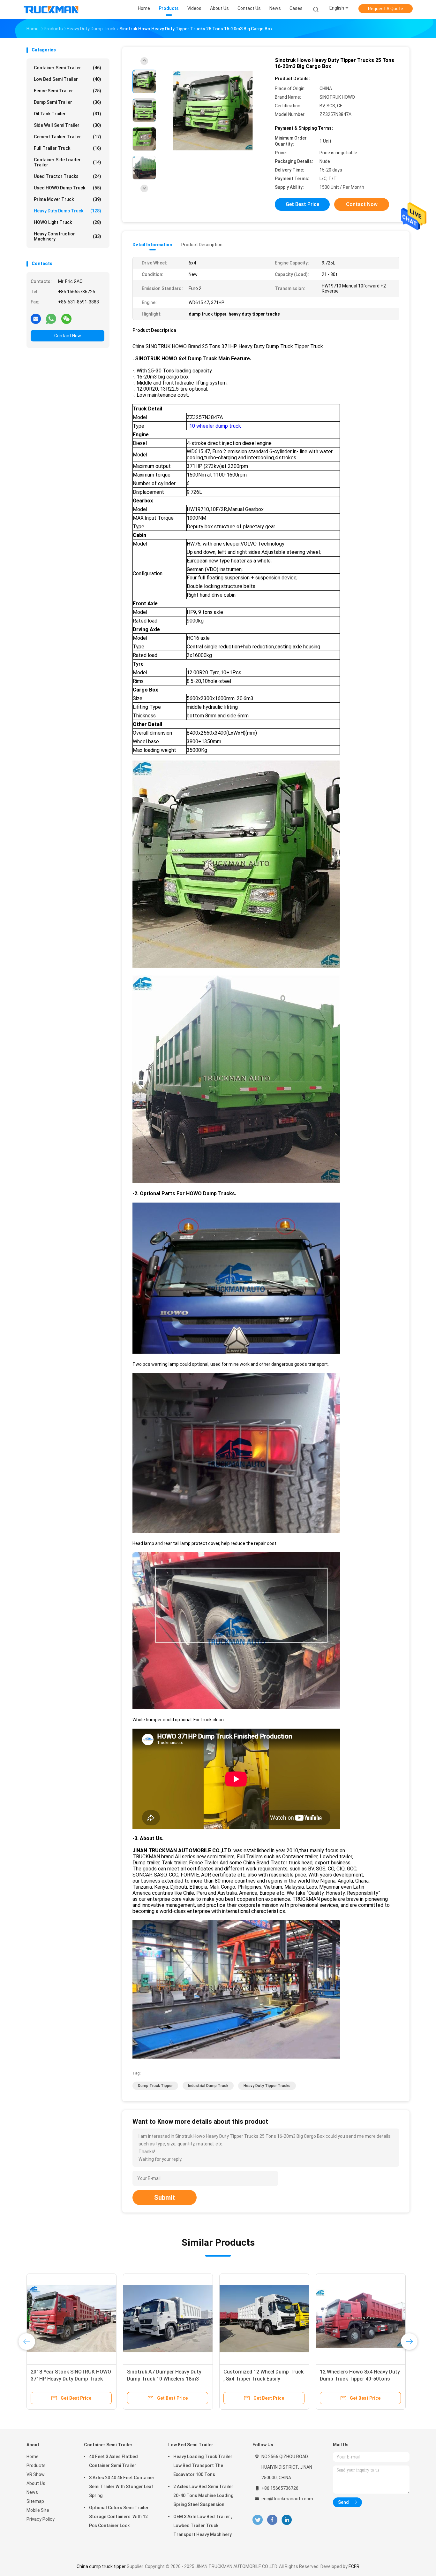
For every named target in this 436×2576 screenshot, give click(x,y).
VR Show (36, 2474)
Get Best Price (302, 204)
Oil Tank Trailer (68, 114)
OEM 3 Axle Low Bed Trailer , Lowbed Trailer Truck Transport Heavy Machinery (203, 2526)
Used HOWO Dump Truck (68, 188)
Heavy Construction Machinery (68, 236)
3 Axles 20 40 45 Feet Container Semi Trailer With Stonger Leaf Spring (122, 2487)
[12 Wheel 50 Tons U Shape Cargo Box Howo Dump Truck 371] (361, 2319)
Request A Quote (386, 9)
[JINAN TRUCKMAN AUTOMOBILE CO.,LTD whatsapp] (51, 318)
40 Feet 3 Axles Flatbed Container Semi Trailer (113, 2461)
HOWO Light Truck (68, 222)
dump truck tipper (155, 2086)
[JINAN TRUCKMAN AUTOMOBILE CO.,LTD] (51, 10)
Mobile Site (38, 2510)
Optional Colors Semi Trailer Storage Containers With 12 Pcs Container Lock (119, 2517)
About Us (36, 2483)
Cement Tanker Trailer (68, 137)
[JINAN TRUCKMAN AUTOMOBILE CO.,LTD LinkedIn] (287, 2520)
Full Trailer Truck (68, 148)
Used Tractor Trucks (68, 176)
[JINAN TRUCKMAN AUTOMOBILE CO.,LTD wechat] (66, 318)
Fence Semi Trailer (68, 91)
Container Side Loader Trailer (68, 162)
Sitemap (35, 2501)
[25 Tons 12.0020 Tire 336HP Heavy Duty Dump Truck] (168, 2319)
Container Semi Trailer (68, 68)
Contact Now (68, 336)
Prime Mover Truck (68, 199)
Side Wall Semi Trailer (68, 125)
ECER (354, 2566)
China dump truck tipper (101, 2566)
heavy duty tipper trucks (267, 2086)
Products (36, 2465)
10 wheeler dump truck (214, 426)
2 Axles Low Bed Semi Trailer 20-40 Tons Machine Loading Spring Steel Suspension (203, 2496)
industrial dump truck (208, 2086)
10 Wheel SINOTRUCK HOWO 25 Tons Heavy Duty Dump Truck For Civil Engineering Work (70, 2379)
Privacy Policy (41, 2519)
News (32, 2492)
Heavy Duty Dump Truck (68, 211)
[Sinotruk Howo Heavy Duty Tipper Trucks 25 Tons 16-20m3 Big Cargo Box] (213, 111)
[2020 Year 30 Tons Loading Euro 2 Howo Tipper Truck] (264, 2319)
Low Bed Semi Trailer (68, 79)
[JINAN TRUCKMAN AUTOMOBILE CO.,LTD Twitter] (258, 2520)
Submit (165, 2198)
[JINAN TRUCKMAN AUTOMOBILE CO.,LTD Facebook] (272, 2520)
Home (33, 2457)
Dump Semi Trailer (68, 102)
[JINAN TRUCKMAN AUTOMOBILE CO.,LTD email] (36, 318)
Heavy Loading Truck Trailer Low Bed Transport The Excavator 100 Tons (203, 2465)
